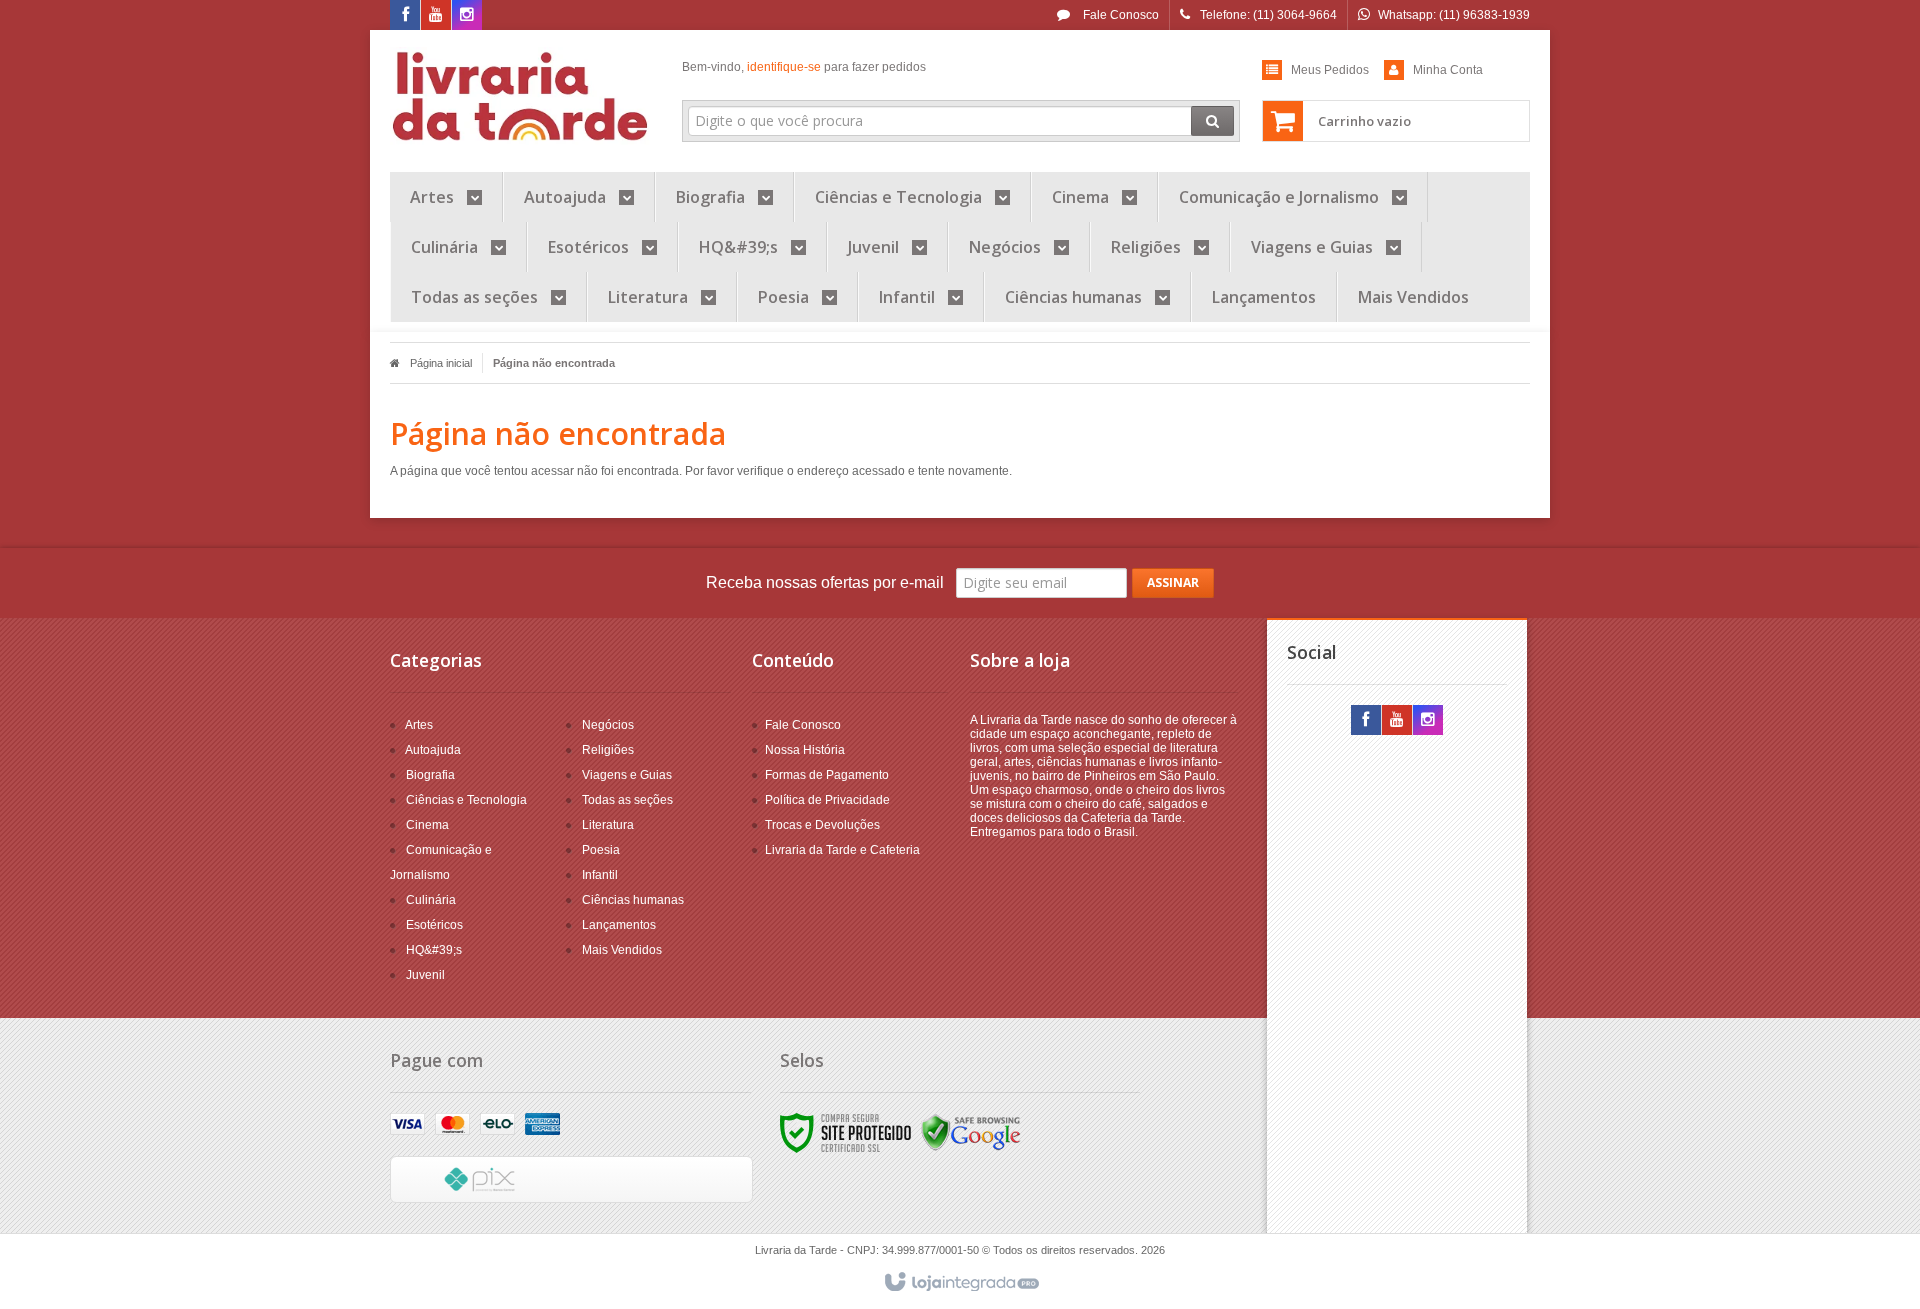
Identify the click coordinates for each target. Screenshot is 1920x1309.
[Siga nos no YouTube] (1397, 721)
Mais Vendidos (622, 950)
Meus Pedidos (1330, 70)
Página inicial (441, 363)
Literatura (608, 825)
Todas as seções (627, 800)
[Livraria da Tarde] (521, 96)
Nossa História (805, 750)
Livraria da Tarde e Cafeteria (842, 850)
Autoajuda (433, 750)
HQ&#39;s (434, 950)
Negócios (608, 725)
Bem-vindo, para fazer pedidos (804, 67)
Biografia (430, 775)
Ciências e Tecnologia (466, 800)
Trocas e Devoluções (822, 825)
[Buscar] (1212, 121)
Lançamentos (619, 925)
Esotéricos (434, 925)
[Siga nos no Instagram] (467, 16)
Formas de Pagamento (827, 775)
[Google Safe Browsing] (971, 1132)
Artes (419, 725)
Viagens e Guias (627, 775)
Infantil (600, 875)
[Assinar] (1173, 583)
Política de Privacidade (827, 800)
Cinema (427, 825)
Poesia (601, 850)
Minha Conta (1448, 70)
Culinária (431, 900)
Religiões (608, 750)
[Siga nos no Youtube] (436, 16)
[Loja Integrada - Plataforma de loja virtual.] (960, 1283)
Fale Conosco (1119, 15)
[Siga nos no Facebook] (405, 16)
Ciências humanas (633, 900)
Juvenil (425, 975)
